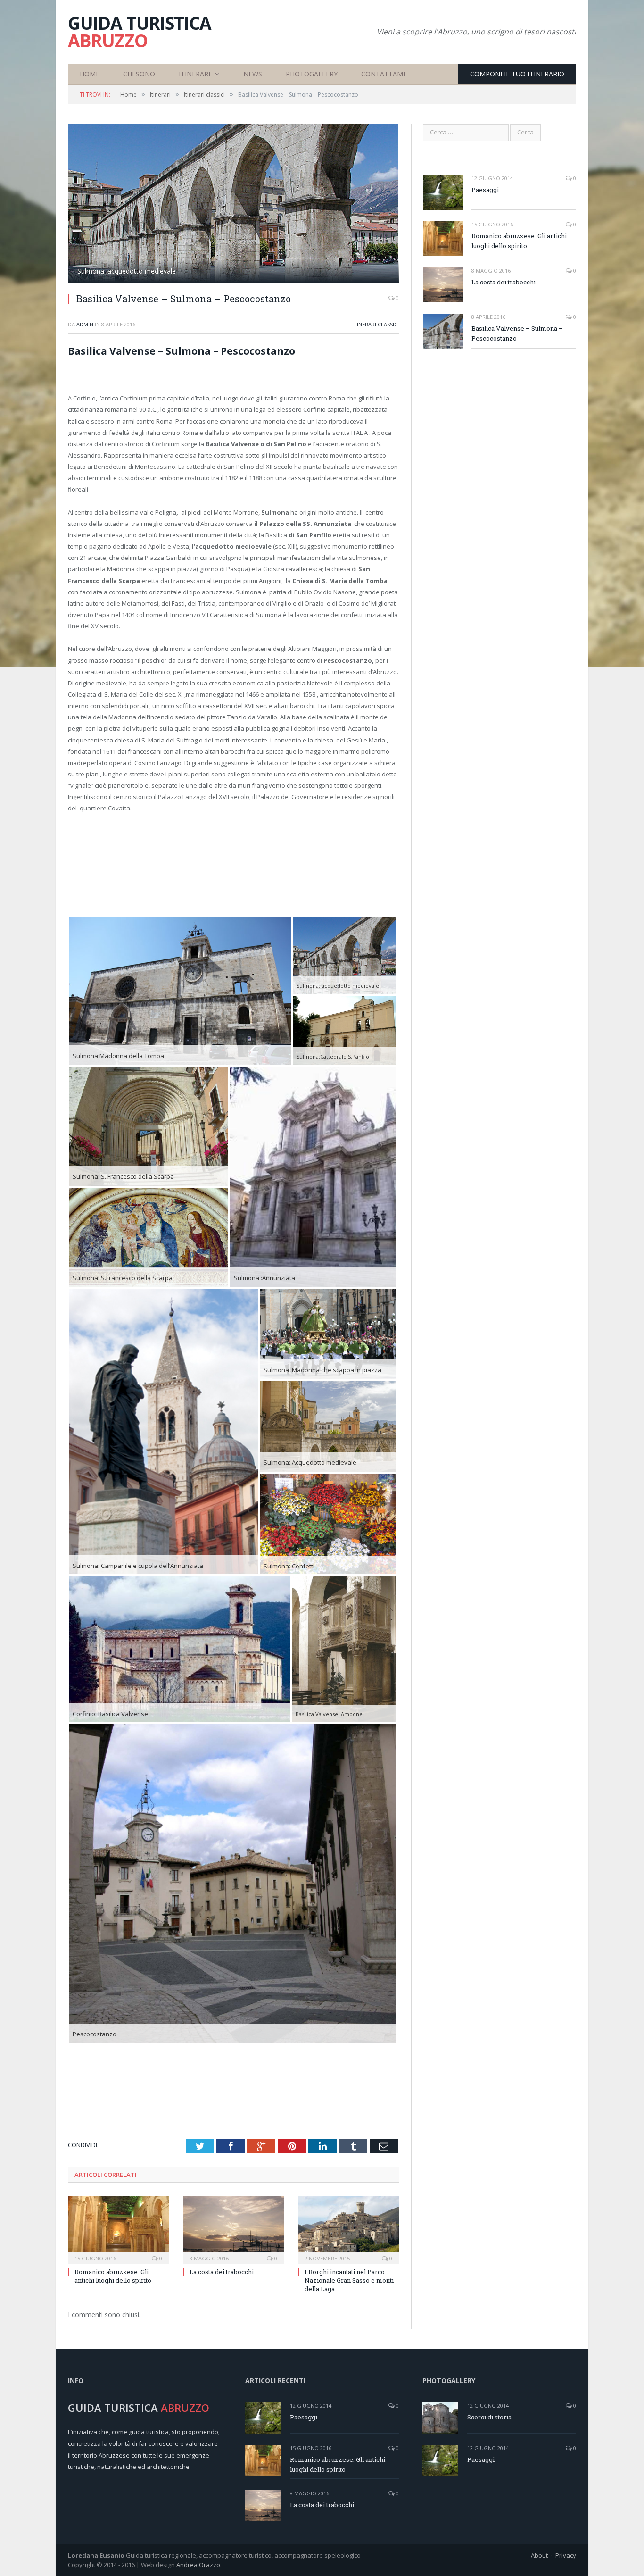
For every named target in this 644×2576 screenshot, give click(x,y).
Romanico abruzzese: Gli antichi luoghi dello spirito (113, 2276)
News (253, 74)
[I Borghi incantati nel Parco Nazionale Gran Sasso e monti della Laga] (348, 2229)
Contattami (383, 74)
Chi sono (139, 74)
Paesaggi (485, 190)
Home (90, 74)
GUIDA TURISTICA (140, 32)
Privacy (566, 2555)
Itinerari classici (376, 324)
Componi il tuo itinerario (517, 74)
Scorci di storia (489, 2417)
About (539, 2555)
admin (85, 324)
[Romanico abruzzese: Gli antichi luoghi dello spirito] (118, 2229)
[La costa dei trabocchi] (233, 2229)
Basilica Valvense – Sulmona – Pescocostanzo (517, 333)
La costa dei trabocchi (222, 2272)
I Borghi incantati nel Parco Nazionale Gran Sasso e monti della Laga (349, 2280)
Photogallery (312, 74)
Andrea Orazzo (198, 2565)
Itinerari (194, 74)
